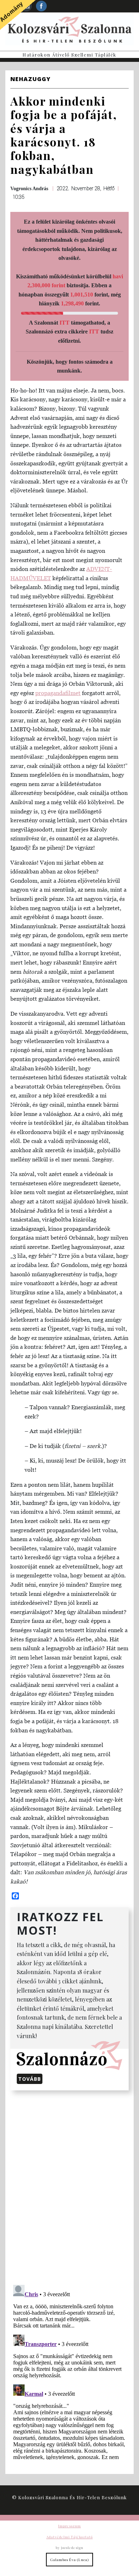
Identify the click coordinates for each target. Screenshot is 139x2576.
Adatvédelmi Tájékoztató (69, 2537)
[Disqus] (69, 2186)
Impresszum (69, 2526)
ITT (65, 323)
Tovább (30, 2079)
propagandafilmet (58, 693)
